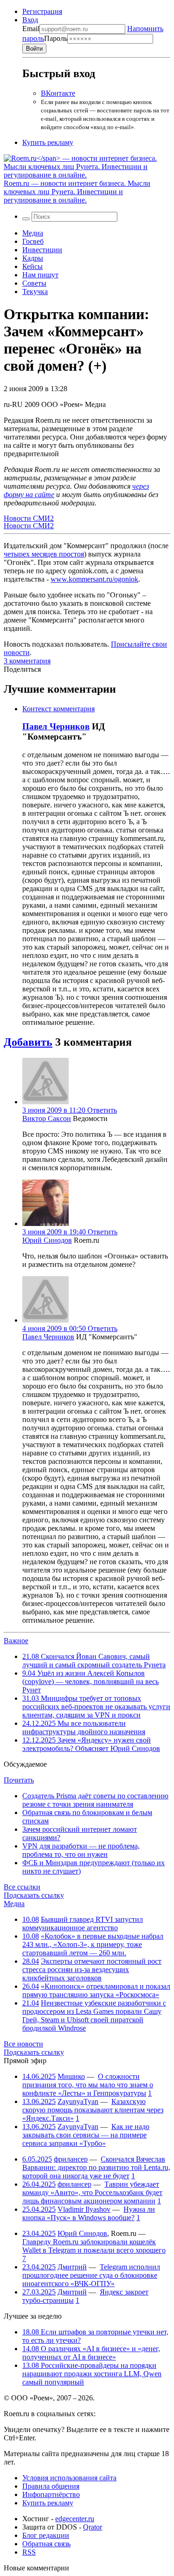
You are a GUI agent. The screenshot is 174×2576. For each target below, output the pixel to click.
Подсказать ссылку (34, 1895)
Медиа (33, 233)
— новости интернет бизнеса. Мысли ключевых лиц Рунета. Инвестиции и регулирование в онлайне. (77, 192)
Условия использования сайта (69, 2478)
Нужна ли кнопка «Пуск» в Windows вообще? (89, 2213)
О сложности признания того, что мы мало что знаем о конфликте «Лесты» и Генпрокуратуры (88, 2085)
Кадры (33, 258)
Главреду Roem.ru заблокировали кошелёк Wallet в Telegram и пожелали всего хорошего (94, 2246)
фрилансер (71, 2159)
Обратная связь (46, 2544)
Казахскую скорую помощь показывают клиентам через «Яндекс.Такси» (93, 2110)
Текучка (35, 292)
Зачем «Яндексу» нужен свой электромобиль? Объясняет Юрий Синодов (91, 1744)
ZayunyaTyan (78, 2101)
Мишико (71, 2076)
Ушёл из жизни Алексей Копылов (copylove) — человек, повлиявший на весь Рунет (90, 1681)
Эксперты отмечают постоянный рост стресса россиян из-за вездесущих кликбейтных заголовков (92, 1970)
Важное (16, 1641)
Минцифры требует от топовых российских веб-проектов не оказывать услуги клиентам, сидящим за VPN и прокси (96, 1707)
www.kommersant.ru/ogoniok (94, 579)
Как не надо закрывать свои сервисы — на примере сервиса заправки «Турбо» (86, 2135)
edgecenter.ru (75, 2519)
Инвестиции (42, 250)
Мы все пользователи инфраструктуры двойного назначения (84, 1727)
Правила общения (51, 2486)
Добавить (28, 1042)
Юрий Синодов (47, 1240)
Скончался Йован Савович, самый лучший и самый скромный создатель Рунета (94, 1661)
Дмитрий (72, 2267)
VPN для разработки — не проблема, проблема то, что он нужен (81, 1850)
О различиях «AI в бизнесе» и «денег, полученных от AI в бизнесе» (91, 2353)
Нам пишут (40, 275)
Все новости (23, 2044)
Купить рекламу (48, 142)
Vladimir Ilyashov (84, 2209)
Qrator (93, 2527)
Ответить (102, 1110)
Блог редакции (46, 2535)
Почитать (19, 1780)
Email (31, 29)
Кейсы (32, 266)
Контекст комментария (58, 709)
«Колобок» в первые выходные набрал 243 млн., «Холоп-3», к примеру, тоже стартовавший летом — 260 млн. (93, 1944)
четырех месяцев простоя (44, 554)
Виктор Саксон (47, 1118)
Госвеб (33, 241)
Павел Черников (56, 726)
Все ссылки (22, 1887)
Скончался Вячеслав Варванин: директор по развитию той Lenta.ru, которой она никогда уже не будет (96, 2167)
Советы (34, 283)
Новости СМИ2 (29, 518)
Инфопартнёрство (51, 2494)
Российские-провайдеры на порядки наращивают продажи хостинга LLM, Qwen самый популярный (92, 2374)
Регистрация (42, 11)
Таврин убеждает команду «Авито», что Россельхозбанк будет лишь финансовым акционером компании (92, 2193)
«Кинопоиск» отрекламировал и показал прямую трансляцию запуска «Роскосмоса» (96, 1990)
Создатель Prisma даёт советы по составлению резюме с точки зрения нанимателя (95, 1800)
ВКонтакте (58, 93)
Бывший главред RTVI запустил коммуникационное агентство (83, 1924)
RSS (29, 2552)
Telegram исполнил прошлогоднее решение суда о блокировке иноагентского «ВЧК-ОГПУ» (91, 2275)
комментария (27, 661)
